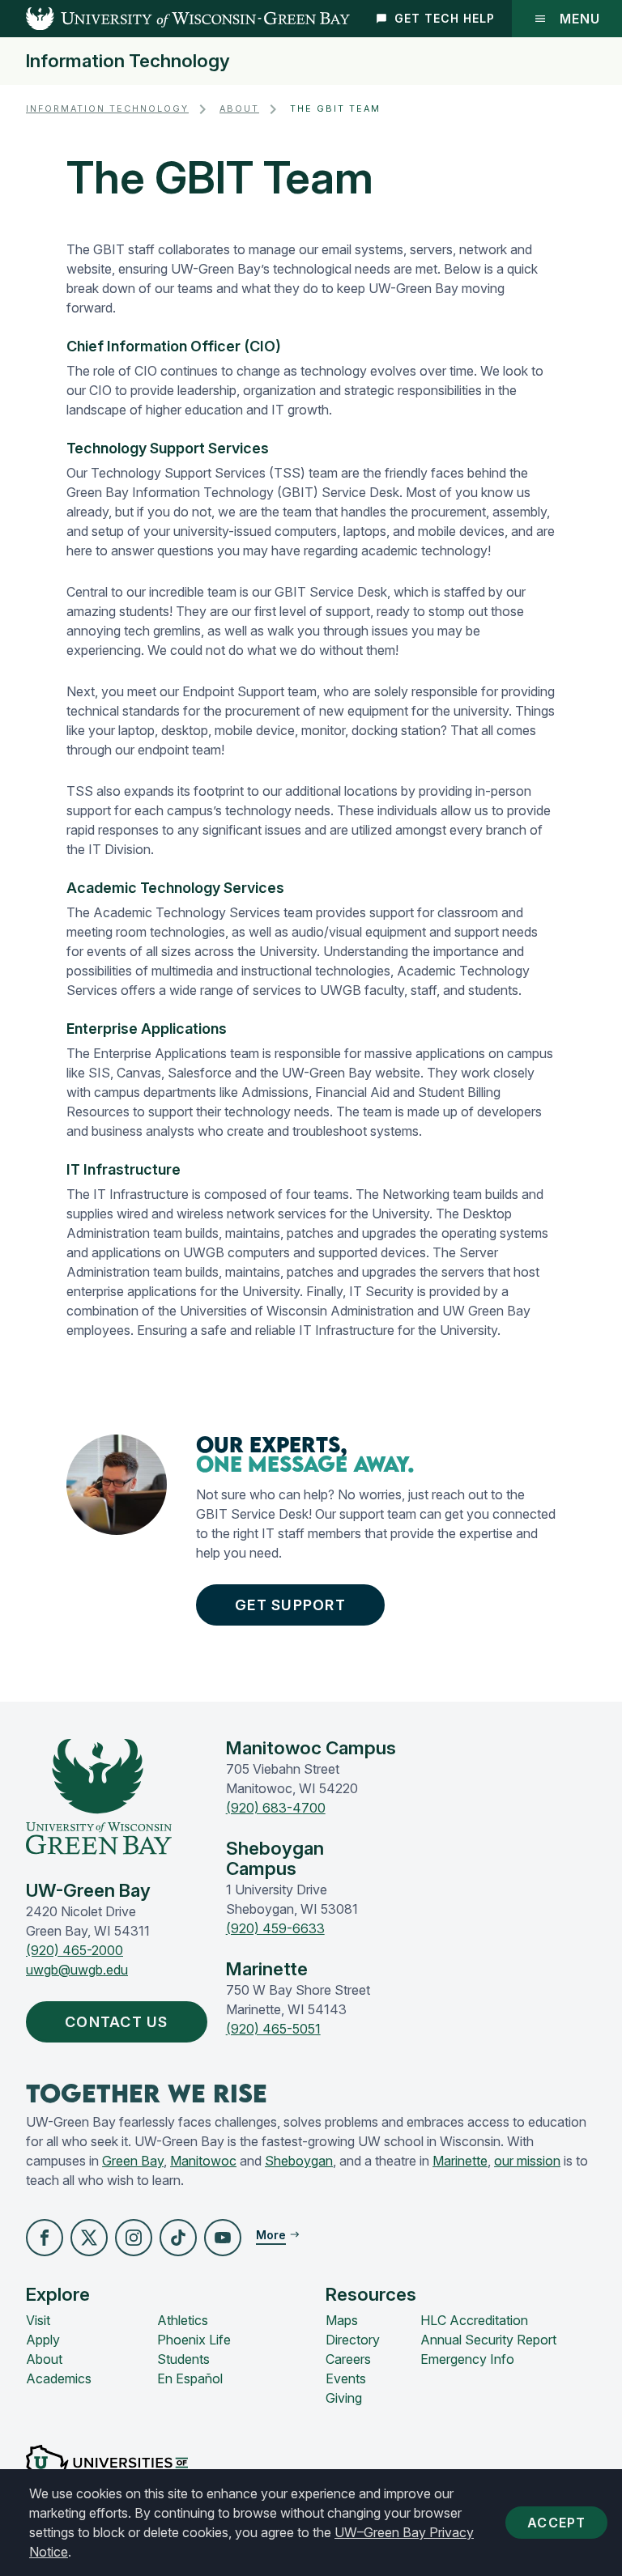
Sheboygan (299, 2161)
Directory (353, 2340)
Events (346, 2378)
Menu (580, 19)
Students (183, 2359)
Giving (344, 2398)
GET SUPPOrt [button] (290, 1605)
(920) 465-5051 (273, 2029)
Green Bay (133, 2161)
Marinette (460, 2161)
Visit (38, 2320)
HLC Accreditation (474, 2320)
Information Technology (128, 61)
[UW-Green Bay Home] (175, 19)
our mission (527, 2161)
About (239, 109)
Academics (59, 2378)
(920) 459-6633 (275, 1928)
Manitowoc (203, 2161)
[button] (45, 2238)
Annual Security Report (488, 2340)
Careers (348, 2359)
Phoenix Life (194, 2340)
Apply (43, 2340)
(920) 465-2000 (75, 1950)
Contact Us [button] (117, 2022)
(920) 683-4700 (276, 1808)
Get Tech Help (445, 18)
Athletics (183, 2320)
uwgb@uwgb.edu (77, 1970)
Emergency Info (467, 2359)
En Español (190, 2378)
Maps (342, 2320)
